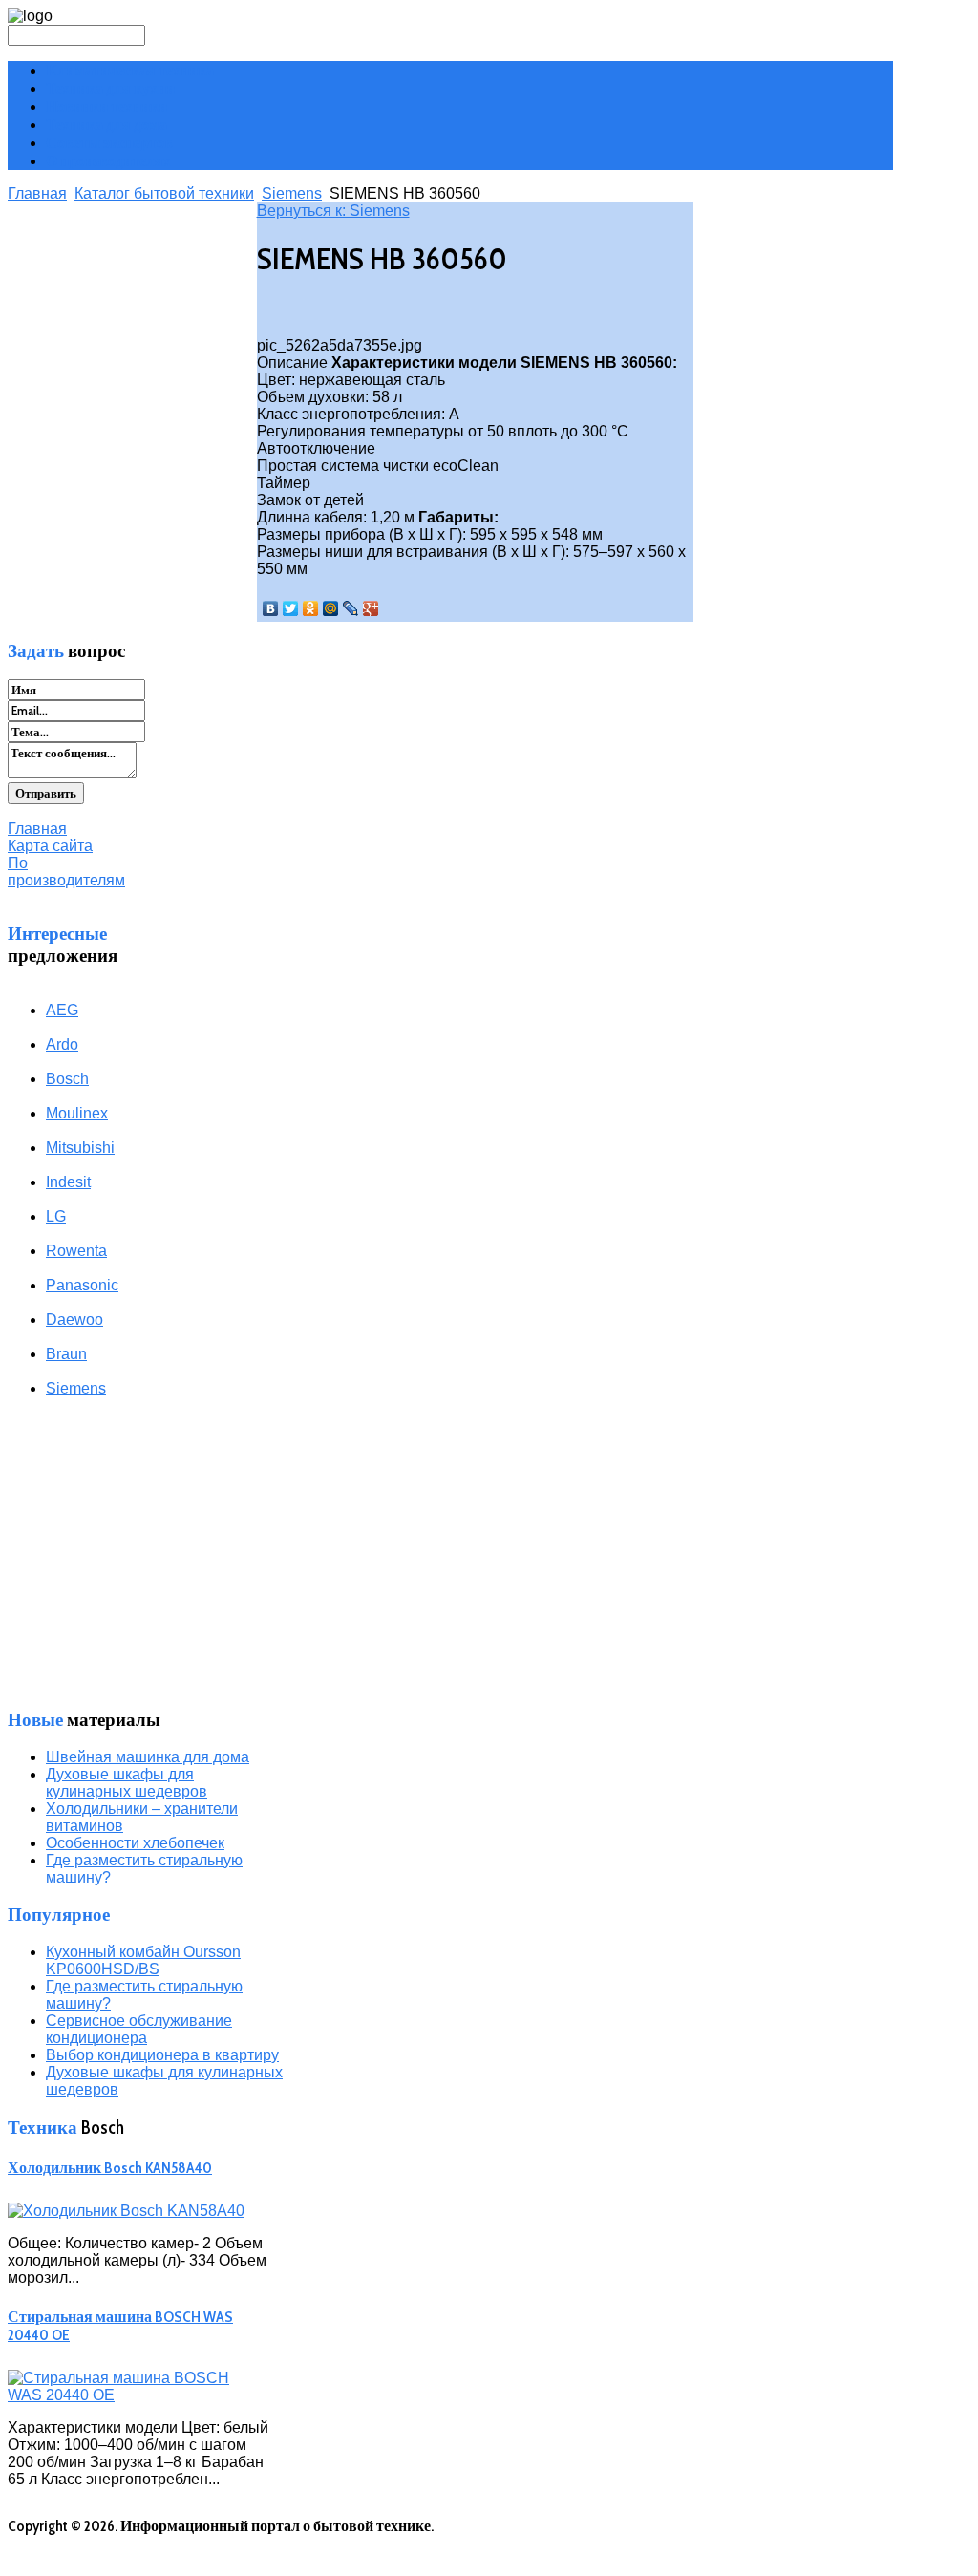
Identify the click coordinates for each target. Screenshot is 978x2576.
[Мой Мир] (331, 608)
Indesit (68, 1182)
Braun (66, 1354)
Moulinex (77, 1113)
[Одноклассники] (311, 608)
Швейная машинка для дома (148, 1757)
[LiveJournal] (351, 608)
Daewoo (74, 1320)
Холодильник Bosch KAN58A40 (110, 2168)
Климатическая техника (130, 70)
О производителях (108, 161)
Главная (37, 193)
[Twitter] (291, 608)
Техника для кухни (110, 88)
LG (56, 1216)
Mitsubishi (80, 1148)
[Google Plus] (371, 608)
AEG (62, 1010)
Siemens (292, 193)
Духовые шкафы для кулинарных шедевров (127, 1783)
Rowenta (76, 1251)
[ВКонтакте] (271, 608)
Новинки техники (106, 106)
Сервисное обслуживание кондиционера (139, 2029)
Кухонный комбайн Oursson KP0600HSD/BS (143, 1960)
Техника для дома (106, 125)
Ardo (62, 1044)
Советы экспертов (109, 143)
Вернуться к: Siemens (333, 211)
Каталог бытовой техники (164, 193)
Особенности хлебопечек (135, 1843)
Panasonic (82, 1285)
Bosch (67, 1079)
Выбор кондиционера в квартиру (162, 2055)
